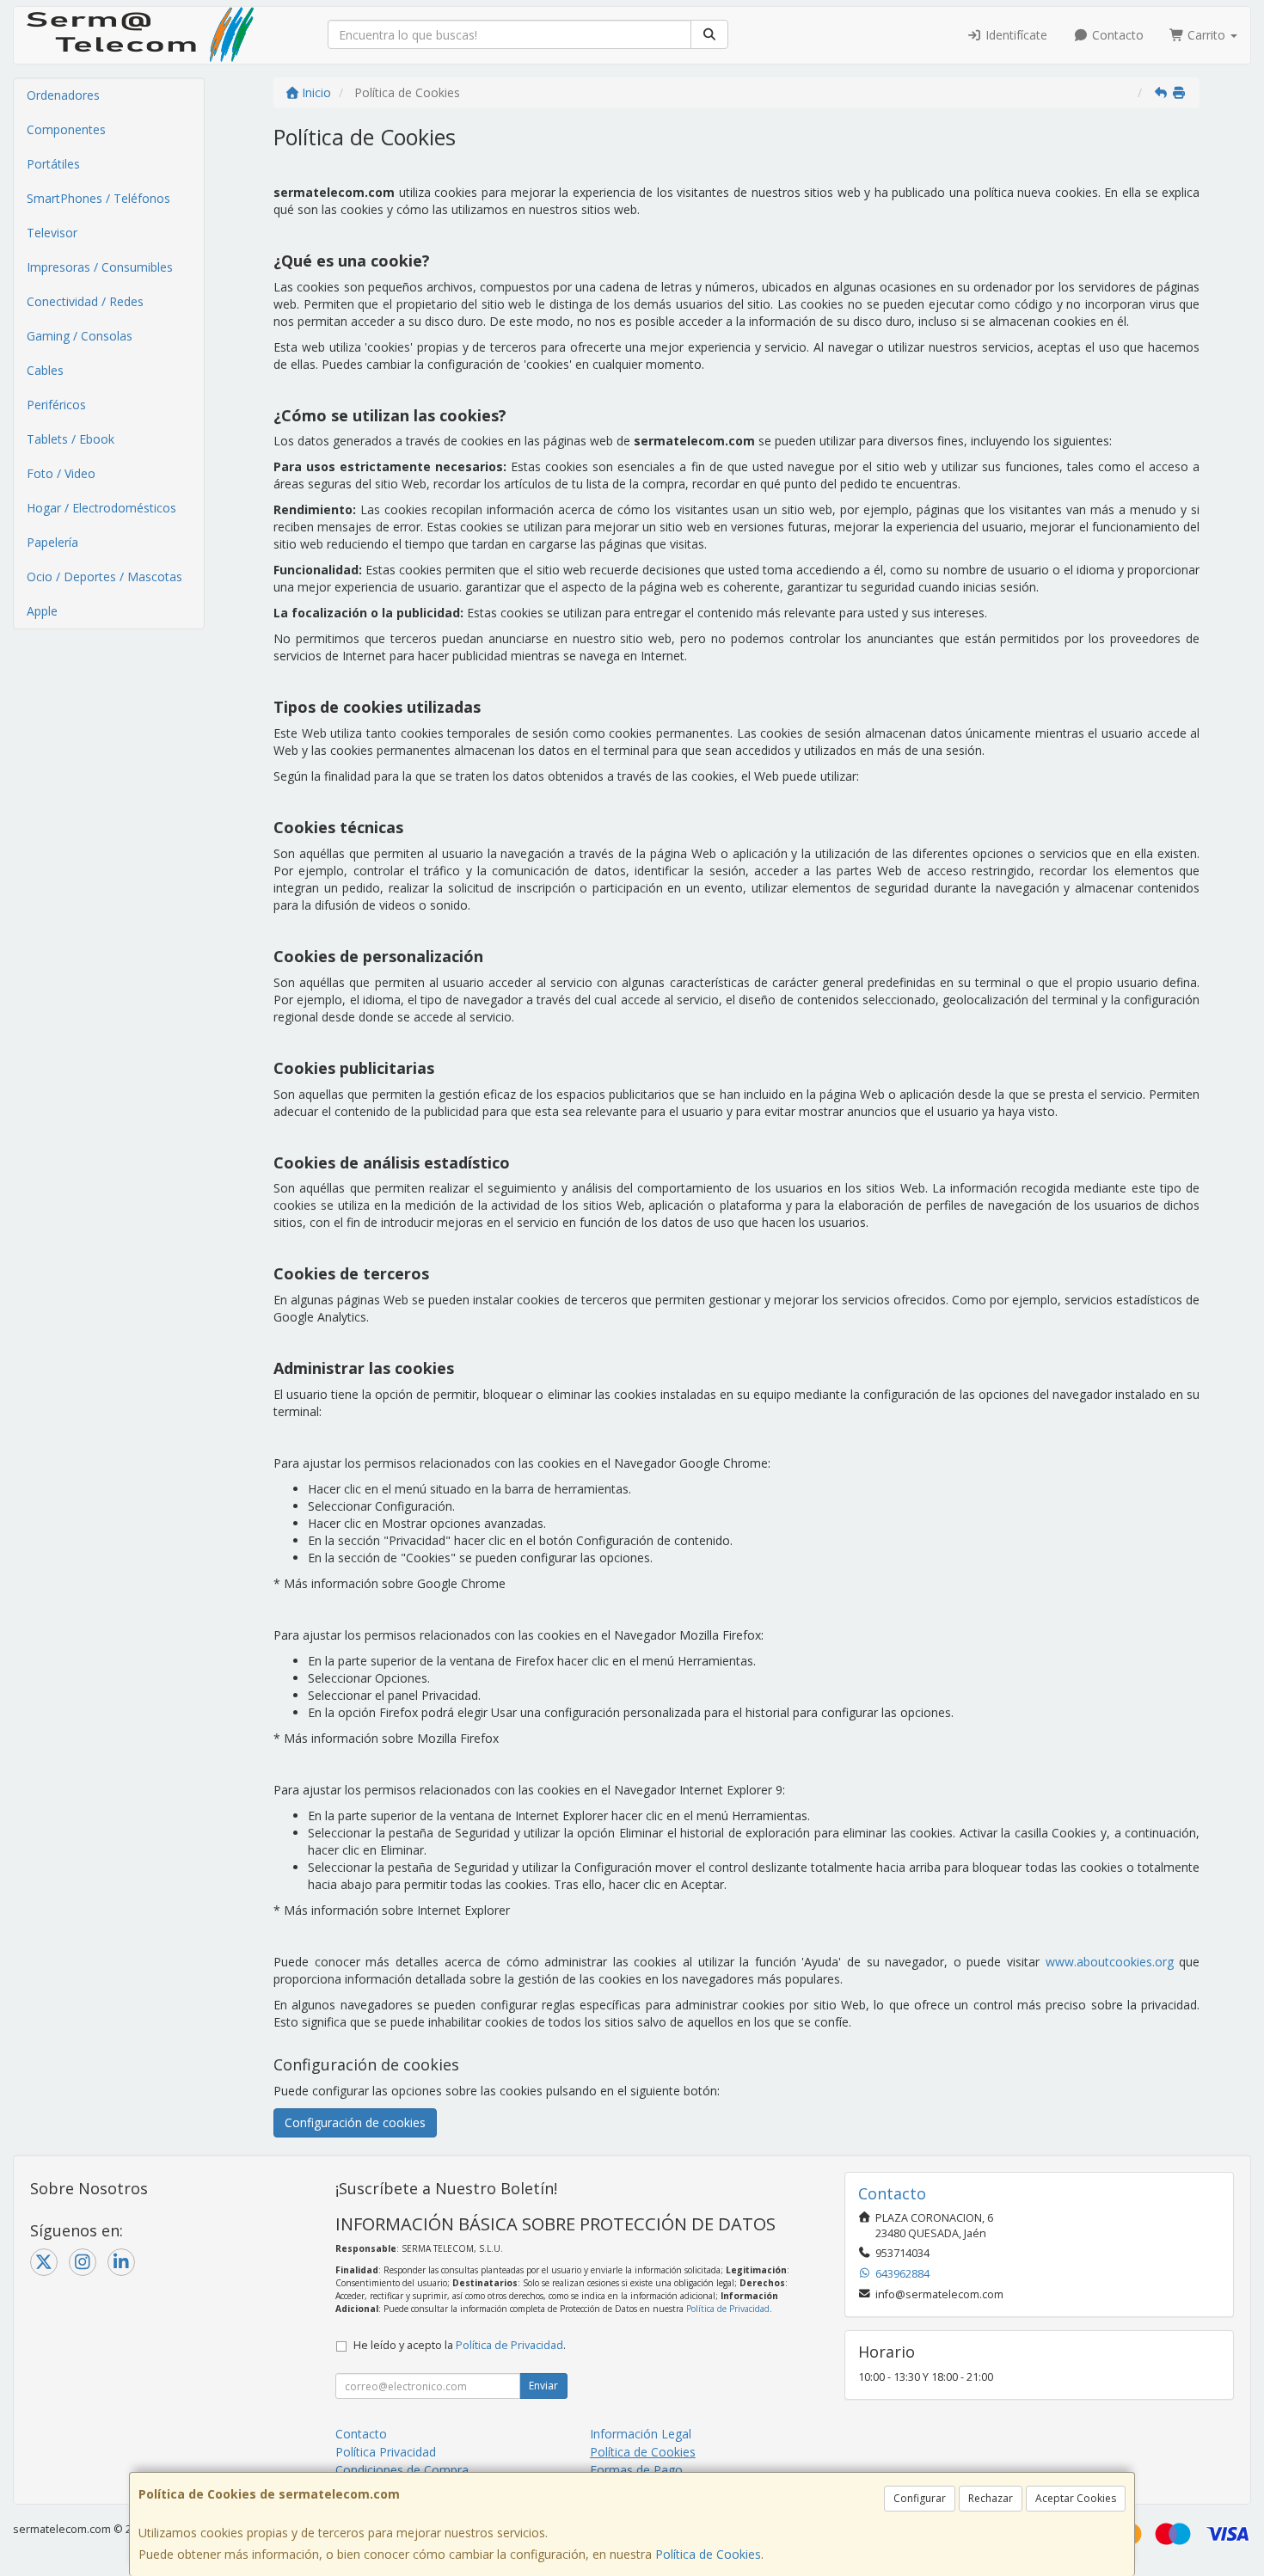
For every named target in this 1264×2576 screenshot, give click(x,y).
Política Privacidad (386, 2452)
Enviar (543, 2386)
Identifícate (1015, 35)
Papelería (52, 542)
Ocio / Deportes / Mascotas (104, 577)
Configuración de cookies (355, 2122)
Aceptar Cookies (1076, 2498)
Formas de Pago (636, 2470)
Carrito (1206, 35)
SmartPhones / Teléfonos (98, 198)
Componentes (66, 129)
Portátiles (53, 164)
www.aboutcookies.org (1110, 1962)
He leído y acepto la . (460, 2345)
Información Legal (641, 2434)
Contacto (1116, 35)
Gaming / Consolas (80, 336)
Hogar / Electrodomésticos (101, 508)
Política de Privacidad (728, 2309)
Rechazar (991, 2498)
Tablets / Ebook (71, 439)
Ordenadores (63, 95)
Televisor (52, 233)
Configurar (920, 2498)
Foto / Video (61, 473)
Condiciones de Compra (402, 2470)
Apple (42, 611)
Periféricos (56, 405)
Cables (45, 370)
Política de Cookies (708, 2554)
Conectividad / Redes (85, 301)
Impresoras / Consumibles (100, 267)
